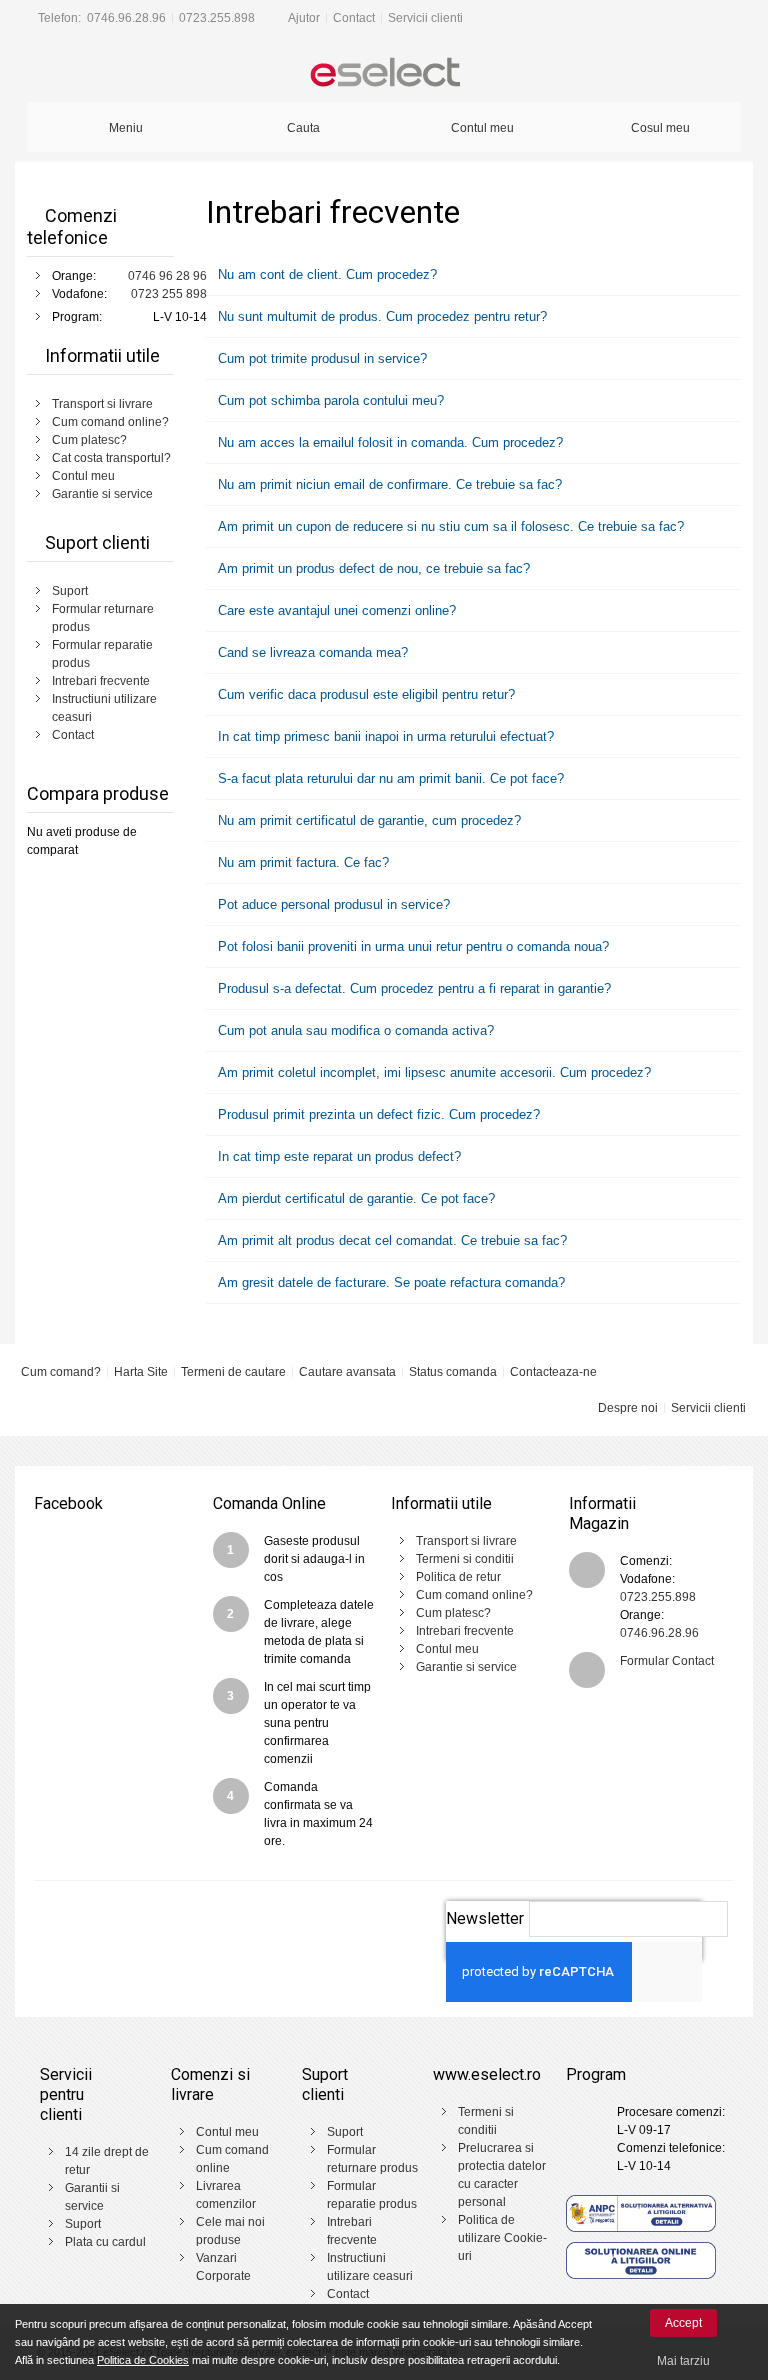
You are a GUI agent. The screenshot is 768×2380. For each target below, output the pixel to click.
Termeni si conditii (465, 1559)
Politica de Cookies (143, 2360)
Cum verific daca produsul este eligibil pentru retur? (364, 694)
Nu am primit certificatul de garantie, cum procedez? (367, 820)
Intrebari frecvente (101, 681)
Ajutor (304, 18)
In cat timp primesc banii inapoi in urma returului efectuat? (384, 736)
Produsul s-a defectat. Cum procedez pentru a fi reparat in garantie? (412, 988)
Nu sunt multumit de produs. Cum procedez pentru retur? (380, 316)
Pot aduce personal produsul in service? (332, 904)
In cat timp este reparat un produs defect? (337, 1156)
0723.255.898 (217, 18)
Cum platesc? (89, 440)
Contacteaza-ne (553, 1372)
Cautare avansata (347, 1372)
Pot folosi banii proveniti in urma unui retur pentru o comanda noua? (411, 946)
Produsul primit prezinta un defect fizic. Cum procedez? (377, 1114)
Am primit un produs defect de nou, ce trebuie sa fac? (372, 568)
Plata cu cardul (105, 2242)
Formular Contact (667, 1661)
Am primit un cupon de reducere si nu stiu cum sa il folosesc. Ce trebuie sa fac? (449, 526)
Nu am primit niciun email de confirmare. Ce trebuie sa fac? (388, 484)
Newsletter (485, 1918)
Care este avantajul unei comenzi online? (335, 610)
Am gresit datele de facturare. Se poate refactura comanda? (389, 1282)
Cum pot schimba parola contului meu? (329, 400)
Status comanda (453, 1372)
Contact (354, 18)
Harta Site (141, 1372)
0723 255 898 (169, 294)
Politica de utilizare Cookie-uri (502, 2238)
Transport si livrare (102, 404)
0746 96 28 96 (167, 276)
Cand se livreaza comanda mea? (311, 652)
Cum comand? (61, 1372)
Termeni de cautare (233, 1372)
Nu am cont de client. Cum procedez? (325, 274)
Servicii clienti (425, 18)
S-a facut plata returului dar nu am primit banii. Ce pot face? (389, 778)
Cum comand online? (110, 422)
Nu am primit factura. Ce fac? (301, 862)
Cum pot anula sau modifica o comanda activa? (354, 1030)
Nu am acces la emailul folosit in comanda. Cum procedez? (388, 442)
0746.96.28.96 (126, 18)
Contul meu (83, 476)
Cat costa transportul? (111, 458)
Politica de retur (458, 1577)
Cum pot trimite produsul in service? (320, 358)
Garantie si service (102, 494)
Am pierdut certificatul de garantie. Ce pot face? (354, 1198)
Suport (70, 591)
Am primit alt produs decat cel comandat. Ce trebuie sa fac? (390, 1240)
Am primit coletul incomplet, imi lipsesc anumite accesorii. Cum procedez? (432, 1072)
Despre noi (628, 1408)
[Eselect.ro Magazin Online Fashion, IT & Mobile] (384, 74)
